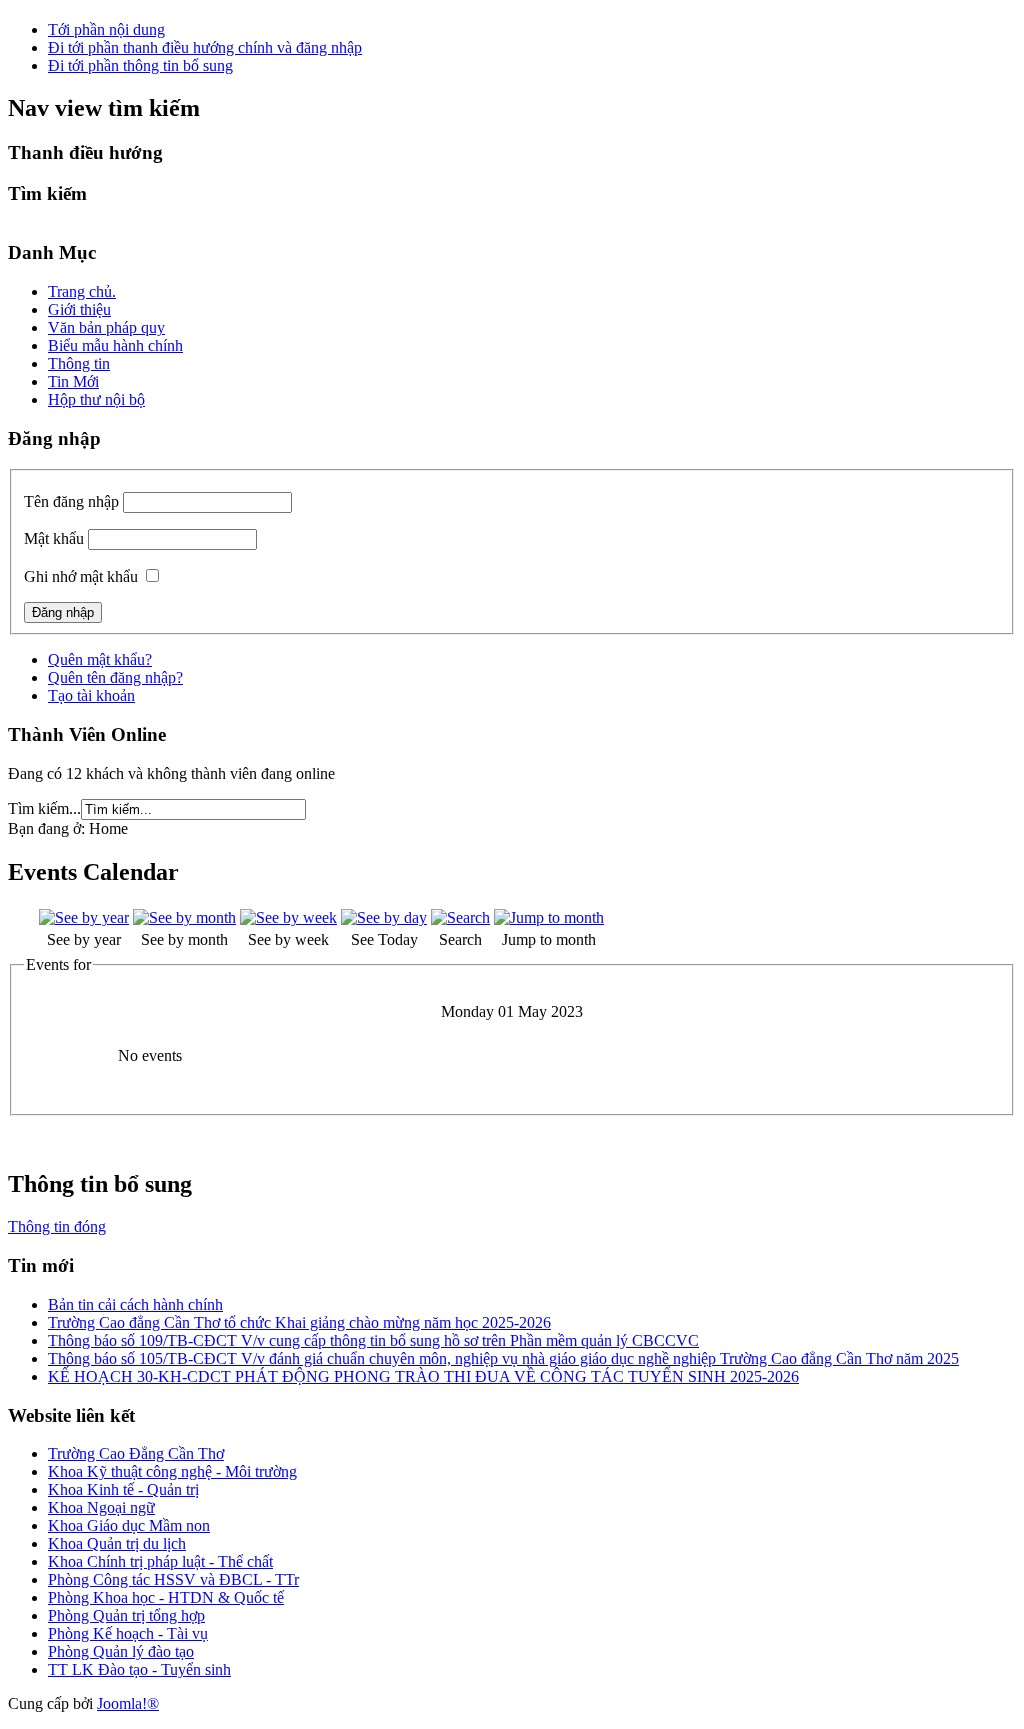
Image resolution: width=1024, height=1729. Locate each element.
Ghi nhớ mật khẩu (81, 576)
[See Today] (384, 917)
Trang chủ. (82, 291)
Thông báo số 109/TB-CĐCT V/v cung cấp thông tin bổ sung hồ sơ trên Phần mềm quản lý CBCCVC (373, 1340)
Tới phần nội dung (106, 29)
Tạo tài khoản (91, 695)
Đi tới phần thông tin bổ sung (140, 65)
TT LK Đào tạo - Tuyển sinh (139, 1669)
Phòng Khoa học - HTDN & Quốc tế (166, 1597)
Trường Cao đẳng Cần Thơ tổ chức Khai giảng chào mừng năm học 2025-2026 (299, 1322)
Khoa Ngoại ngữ (101, 1507)
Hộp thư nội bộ (96, 399)
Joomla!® (128, 1703)
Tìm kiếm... (44, 808)
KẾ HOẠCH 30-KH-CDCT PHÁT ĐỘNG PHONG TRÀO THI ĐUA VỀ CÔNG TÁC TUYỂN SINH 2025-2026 (423, 1376)
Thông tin (79, 363)
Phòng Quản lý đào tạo (121, 1651)
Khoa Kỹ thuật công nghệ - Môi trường (172, 1471)
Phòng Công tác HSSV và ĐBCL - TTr (173, 1579)
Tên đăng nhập (71, 501)
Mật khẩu (54, 538)
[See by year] (84, 917)
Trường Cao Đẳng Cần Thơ (136, 1453)
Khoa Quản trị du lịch (117, 1543)
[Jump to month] (549, 917)
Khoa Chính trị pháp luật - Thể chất (160, 1561)
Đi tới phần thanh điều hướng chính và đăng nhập (205, 47)
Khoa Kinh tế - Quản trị (123, 1489)
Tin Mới (73, 381)
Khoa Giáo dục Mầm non (129, 1525)
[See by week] (288, 917)
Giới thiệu (79, 309)
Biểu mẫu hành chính (115, 345)
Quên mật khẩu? (100, 659)
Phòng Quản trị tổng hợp (126, 1615)
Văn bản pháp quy (106, 327)
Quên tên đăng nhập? (115, 677)
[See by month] (184, 917)
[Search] (460, 917)
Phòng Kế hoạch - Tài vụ (128, 1633)
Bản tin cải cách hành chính (135, 1304)
